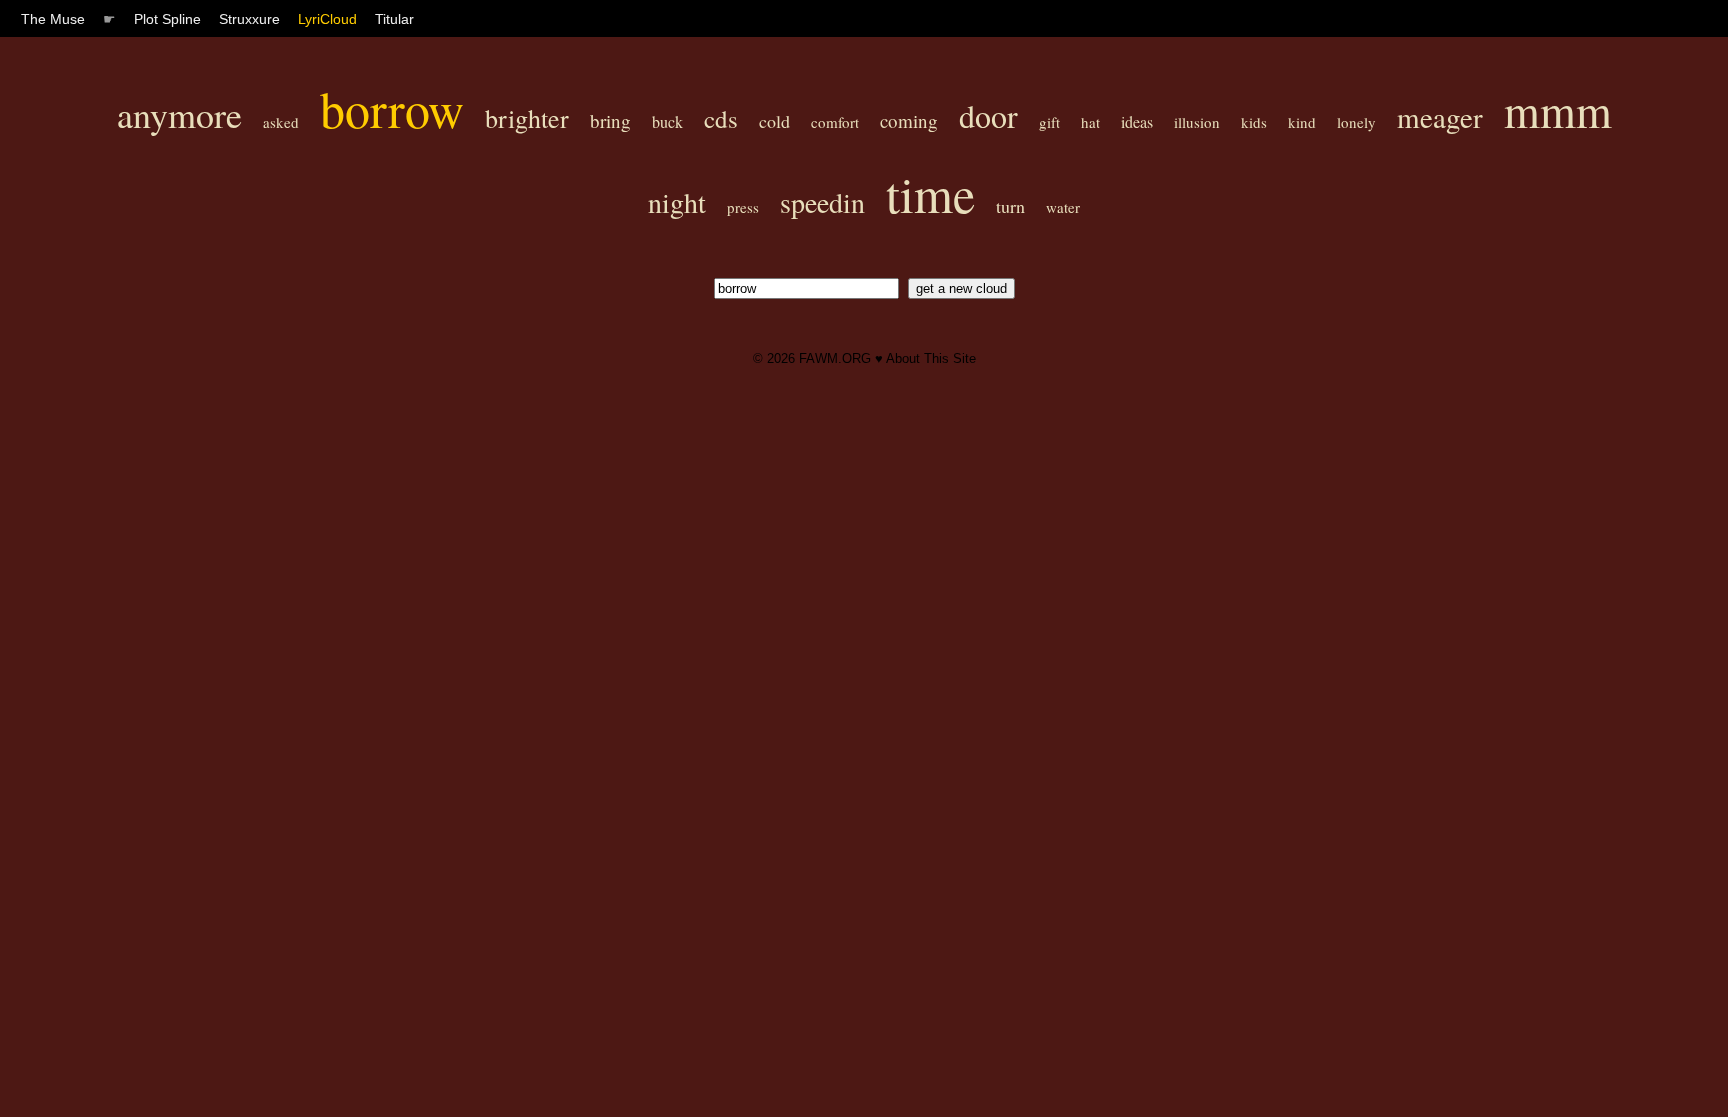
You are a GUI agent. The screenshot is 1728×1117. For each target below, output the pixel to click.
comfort (835, 122)
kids (1254, 122)
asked (281, 122)
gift (1049, 122)
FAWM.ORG (835, 358)
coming (909, 120)
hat (1090, 122)
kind (1302, 122)
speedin (822, 202)
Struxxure (249, 19)
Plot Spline (167, 19)
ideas (1137, 121)
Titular (394, 19)
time (930, 193)
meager (1440, 116)
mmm (1558, 110)
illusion (1197, 122)
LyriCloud (327, 19)
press (743, 207)
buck (667, 121)
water (1063, 207)
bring (610, 120)
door (988, 115)
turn (1010, 206)
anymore (179, 114)
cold (774, 121)
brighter (527, 118)
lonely (1356, 122)
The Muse (53, 19)
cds (721, 118)
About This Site (931, 358)
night (677, 202)
